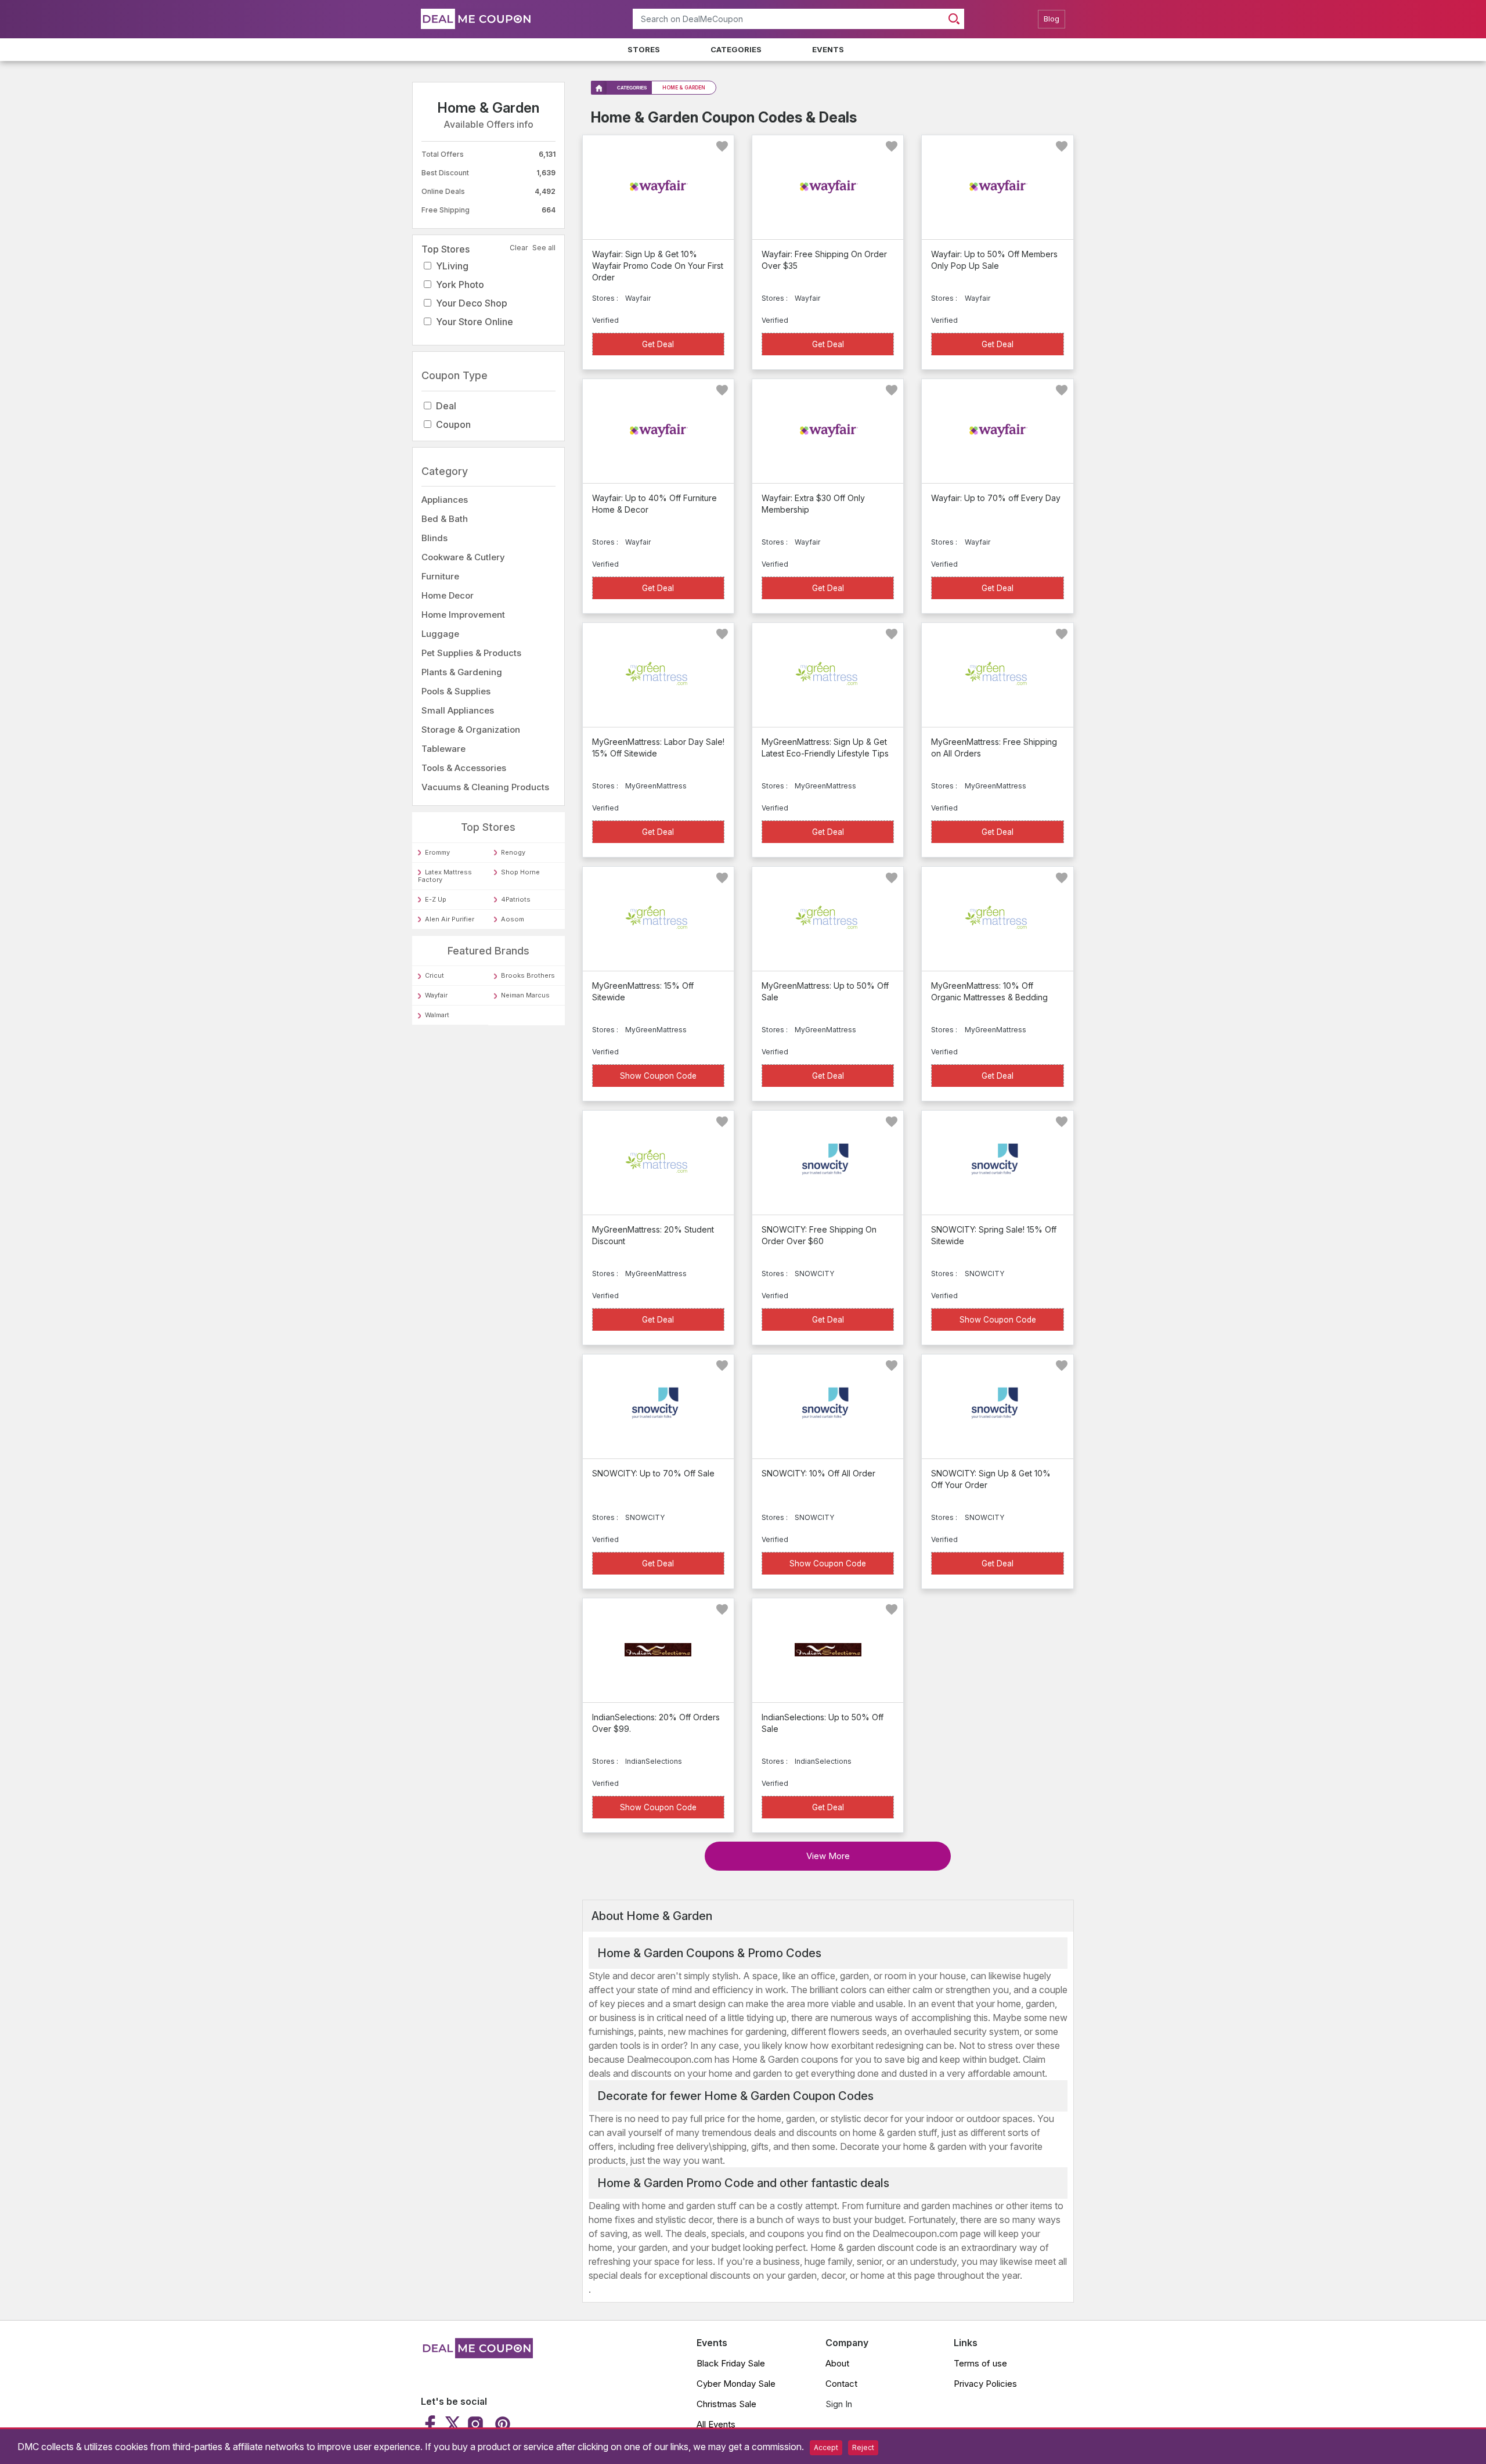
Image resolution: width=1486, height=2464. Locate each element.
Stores (644, 49)
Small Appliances (458, 710)
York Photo (460, 284)
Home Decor (448, 595)
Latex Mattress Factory (445, 876)
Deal (446, 406)
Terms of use (980, 2363)
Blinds (434, 538)
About (837, 2363)
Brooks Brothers (528, 975)
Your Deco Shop (472, 303)
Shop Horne (520, 872)
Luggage (440, 634)
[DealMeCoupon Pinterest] (501, 2424)
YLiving (452, 266)
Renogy (513, 852)
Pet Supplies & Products (471, 653)
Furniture (440, 576)
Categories (736, 49)
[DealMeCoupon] (477, 2355)
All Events (716, 2424)
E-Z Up (436, 899)
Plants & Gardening (462, 672)
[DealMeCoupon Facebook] (432, 2424)
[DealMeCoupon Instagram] (475, 2424)
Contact (841, 2384)
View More (828, 1856)
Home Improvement (463, 615)
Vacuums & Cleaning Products (485, 787)
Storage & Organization (471, 730)
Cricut (434, 975)
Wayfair (436, 995)
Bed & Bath (445, 519)
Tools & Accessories (464, 768)
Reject (863, 2447)
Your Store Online (475, 322)
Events (828, 49)
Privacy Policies (985, 2384)
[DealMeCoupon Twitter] (453, 2424)
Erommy (437, 852)
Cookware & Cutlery (463, 557)
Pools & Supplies (456, 691)
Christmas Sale (726, 2404)
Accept (826, 2447)
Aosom (513, 919)
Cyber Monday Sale (736, 2384)
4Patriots (516, 899)
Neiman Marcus (525, 995)
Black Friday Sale (731, 2363)
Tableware (443, 749)
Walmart (437, 1015)
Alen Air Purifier (450, 919)
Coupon (453, 424)
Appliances (445, 500)
